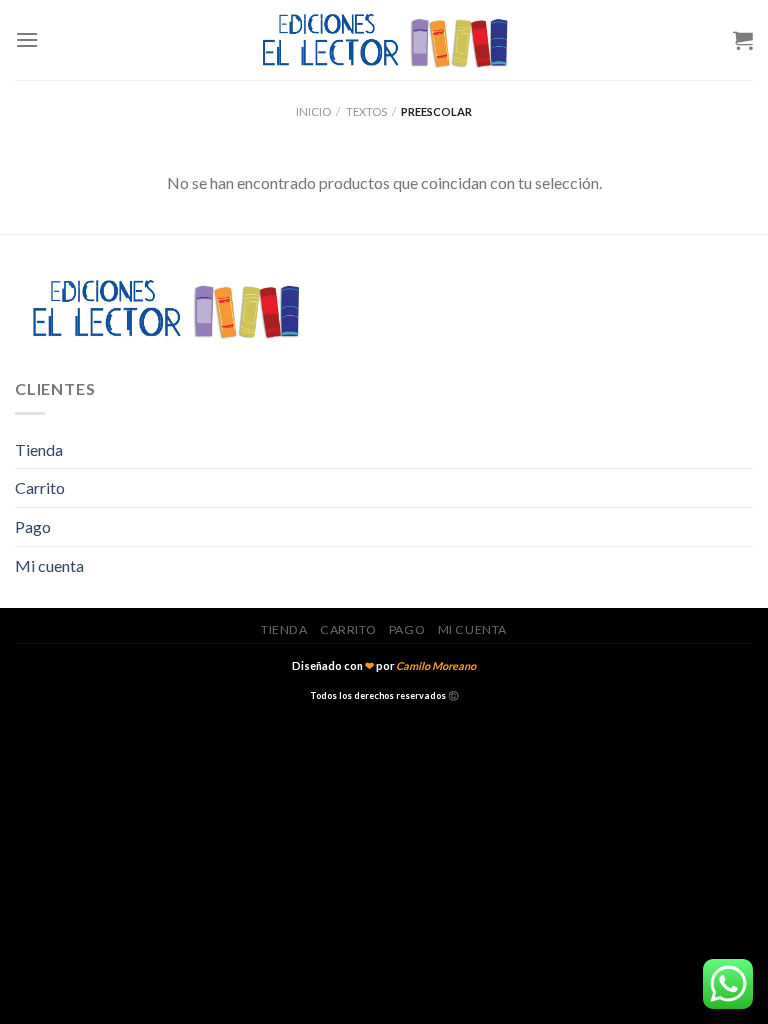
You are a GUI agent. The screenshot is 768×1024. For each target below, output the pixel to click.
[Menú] (27, 39)
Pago (33, 526)
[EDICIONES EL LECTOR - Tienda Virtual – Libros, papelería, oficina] (384, 40)
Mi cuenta (49, 565)
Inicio (313, 111)
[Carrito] (743, 40)
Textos (366, 111)
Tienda (39, 449)
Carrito (40, 487)
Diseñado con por (384, 665)
